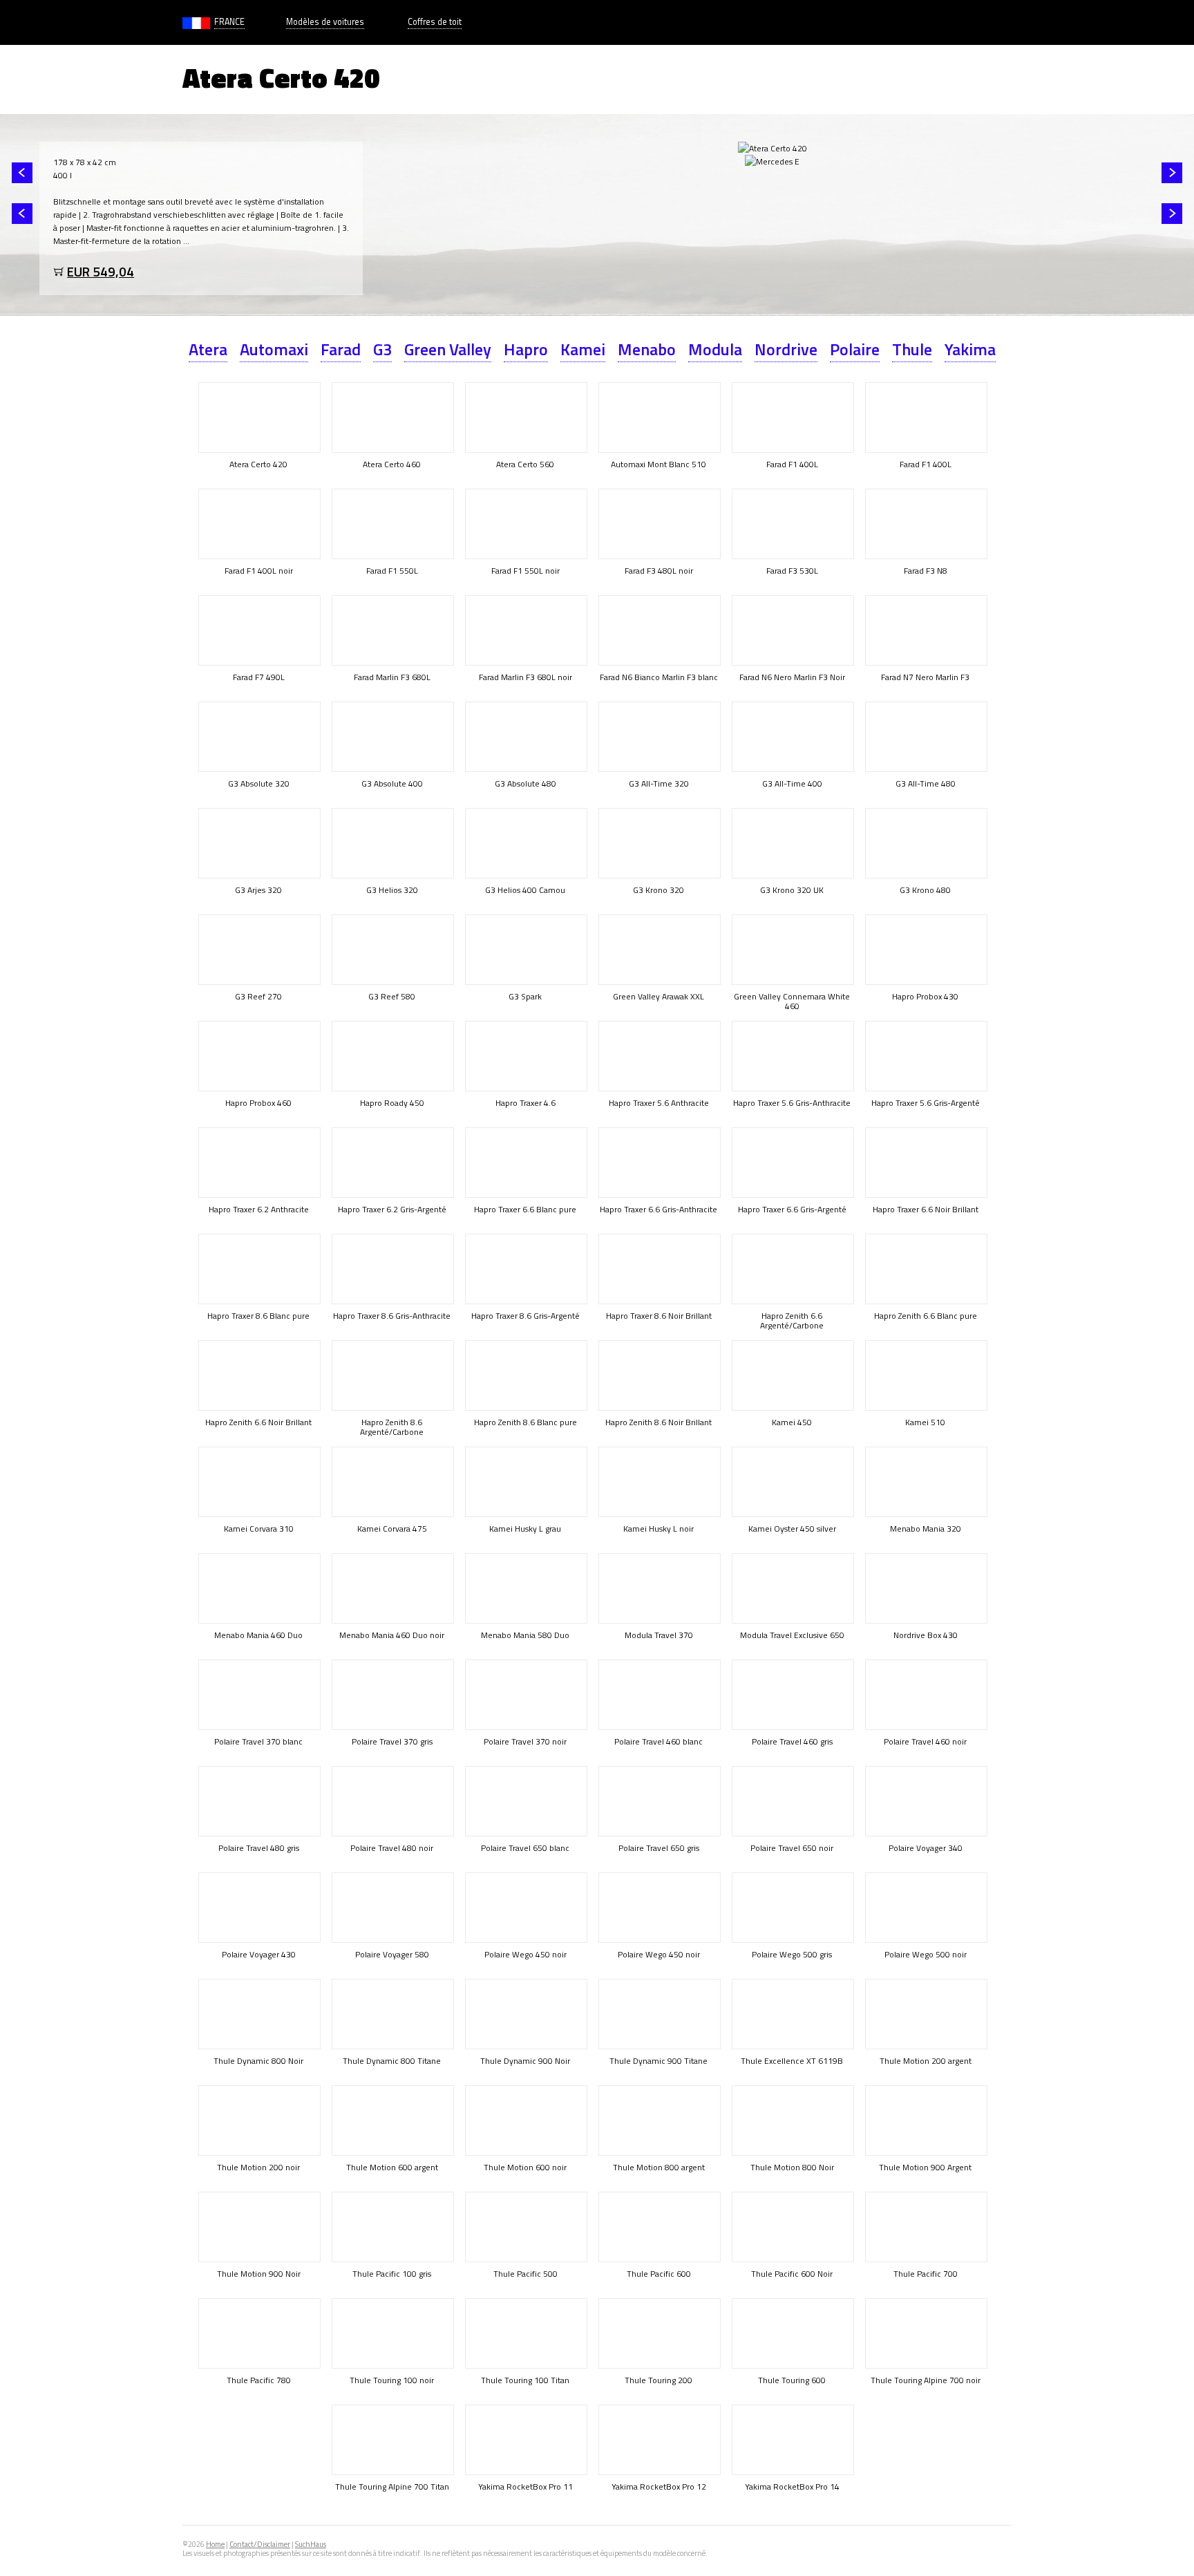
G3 (382, 349)
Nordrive (786, 349)
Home (215, 2544)
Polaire (855, 349)
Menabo (647, 349)
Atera (208, 349)
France (229, 22)
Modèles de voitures (325, 22)
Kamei (583, 349)
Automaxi (274, 349)
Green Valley (448, 349)
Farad (341, 349)
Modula (715, 349)
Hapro (526, 349)
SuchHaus (311, 2544)
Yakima (970, 349)
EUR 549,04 (101, 271)
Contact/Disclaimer (260, 2544)
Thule (912, 349)
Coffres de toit (435, 22)
